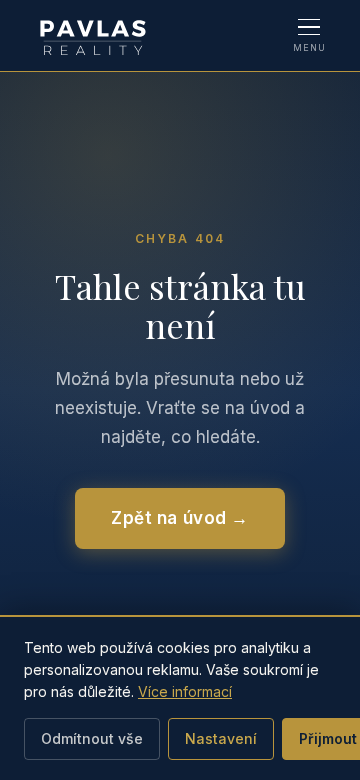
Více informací (185, 691)
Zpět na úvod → (179, 518)
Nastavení (221, 738)
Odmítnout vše (92, 738)
